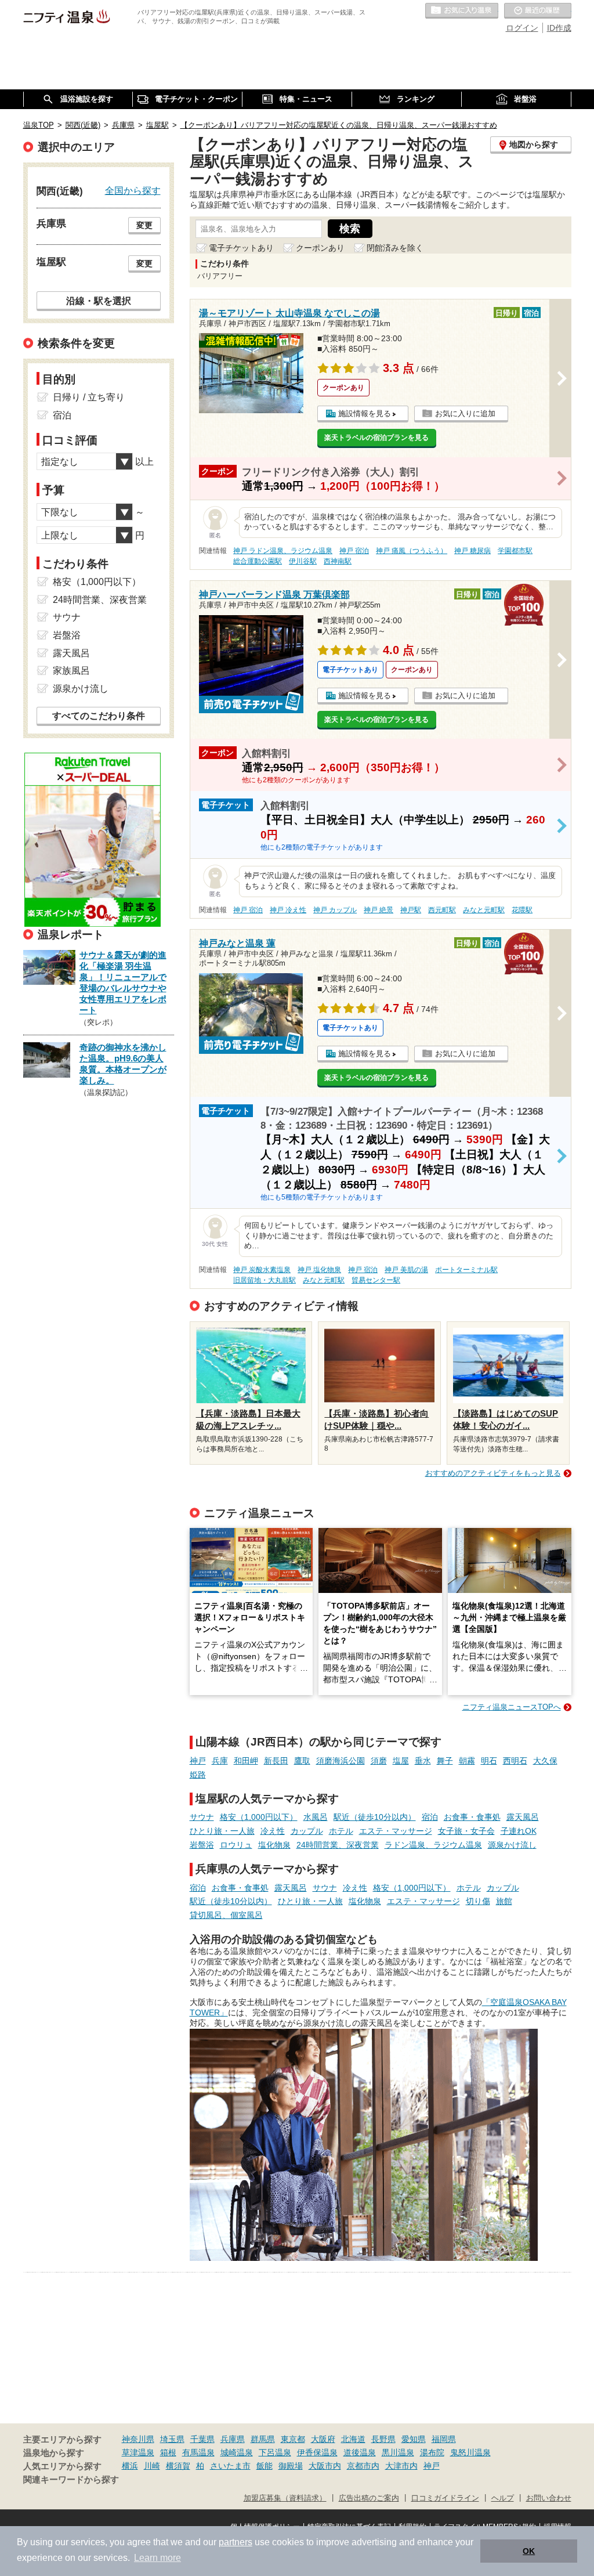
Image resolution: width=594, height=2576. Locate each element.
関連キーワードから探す (71, 2480)
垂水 (423, 1761)
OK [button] (529, 2551)
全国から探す (133, 190)
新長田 (276, 1761)
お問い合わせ (549, 2498)
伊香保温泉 (317, 2452)
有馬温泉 (198, 2452)
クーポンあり (320, 248)
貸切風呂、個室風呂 (226, 1915)
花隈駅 (522, 910)
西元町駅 (442, 910)
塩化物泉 (274, 1845)
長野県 (383, 2439)
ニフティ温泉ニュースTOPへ (512, 1707)
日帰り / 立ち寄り (89, 397)
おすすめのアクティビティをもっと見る (493, 1473)
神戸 (198, 1761)
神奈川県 (138, 2439)
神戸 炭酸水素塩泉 (262, 1270)
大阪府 (323, 2439)
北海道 (353, 2439)
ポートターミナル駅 (466, 1270)
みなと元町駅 (484, 910)
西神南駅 (338, 561)
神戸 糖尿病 (472, 551)
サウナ (202, 1817)
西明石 (515, 1761)
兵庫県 (233, 2439)
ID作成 (559, 28)
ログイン (522, 28)
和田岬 (246, 1761)
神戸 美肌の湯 (406, 1270)
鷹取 (302, 1761)
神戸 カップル (335, 910)
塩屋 (401, 1761)
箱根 (168, 2452)
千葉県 (202, 2439)
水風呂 (316, 1817)
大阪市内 (325, 2466)
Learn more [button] (157, 2558)
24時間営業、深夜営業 (338, 1845)
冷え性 (273, 1831)
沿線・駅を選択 (99, 301)
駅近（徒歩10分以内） (375, 1817)
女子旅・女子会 (466, 1831)
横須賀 (178, 2466)
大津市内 (401, 2466)
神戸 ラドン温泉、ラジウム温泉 (283, 551)
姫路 (198, 1775)
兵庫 (220, 1761)
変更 (144, 225)
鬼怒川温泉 (470, 2452)
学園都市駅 (515, 551)
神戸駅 (411, 910)
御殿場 (291, 2466)
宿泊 (430, 1817)
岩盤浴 (202, 1845)
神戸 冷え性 (288, 910)
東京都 (293, 2439)
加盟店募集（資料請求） (285, 2498)
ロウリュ (236, 1845)
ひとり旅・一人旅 (222, 1831)
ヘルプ (503, 2498)
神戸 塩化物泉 (319, 1270)
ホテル (341, 1831)
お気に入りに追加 (465, 413)
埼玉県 (172, 2439)
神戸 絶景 (379, 910)
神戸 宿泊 (354, 551)
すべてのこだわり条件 (99, 716)
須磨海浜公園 (341, 1761)
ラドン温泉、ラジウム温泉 (433, 1845)
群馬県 (263, 2439)
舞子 (445, 1761)
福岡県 (444, 2439)
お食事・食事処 (472, 1817)
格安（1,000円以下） (259, 1817)
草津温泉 (138, 2452)
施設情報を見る (365, 413)
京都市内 (363, 2466)
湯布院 (432, 2452)
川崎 (152, 2466)
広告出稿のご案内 (369, 2498)
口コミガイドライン (445, 2498)
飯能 (265, 2466)
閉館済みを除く (395, 248)
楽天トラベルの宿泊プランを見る (376, 438)
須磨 (379, 1761)
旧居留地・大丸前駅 (265, 1280)
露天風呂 (523, 1817)
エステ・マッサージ (396, 1831)
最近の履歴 (538, 11)
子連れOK (519, 1831)
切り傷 (478, 1901)
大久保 (545, 1761)
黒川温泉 (398, 2452)
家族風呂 (71, 671)
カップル (307, 1831)
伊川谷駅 (303, 561)
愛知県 (414, 2439)
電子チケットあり (241, 248)
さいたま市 (230, 2466)
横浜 (130, 2466)
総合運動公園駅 (258, 561)
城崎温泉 (237, 2452)
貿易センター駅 (376, 1280)
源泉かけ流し (512, 1845)
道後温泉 (360, 2452)
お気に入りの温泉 (462, 11)
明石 (489, 1761)
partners (236, 2542)
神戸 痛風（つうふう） (412, 551)
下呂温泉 (275, 2452)
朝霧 (467, 1761)
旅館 (504, 1901)
